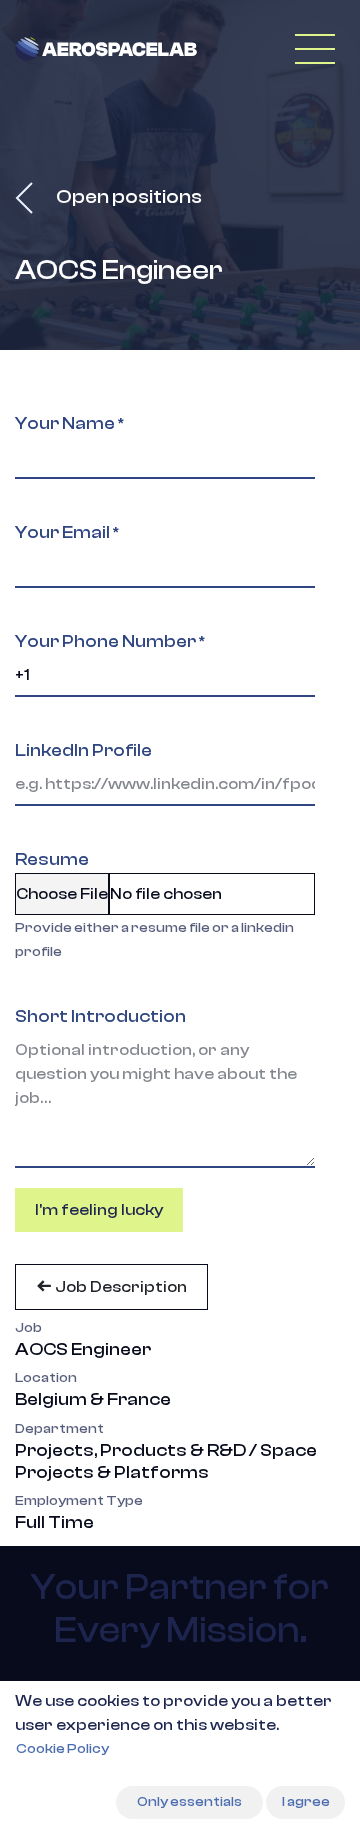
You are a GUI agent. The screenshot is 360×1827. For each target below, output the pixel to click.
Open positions (127, 196)
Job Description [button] (119, 1287)
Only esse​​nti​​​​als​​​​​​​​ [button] (189, 1802)
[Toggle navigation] (315, 49)
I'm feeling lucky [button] (99, 1210)
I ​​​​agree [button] (306, 1802)
